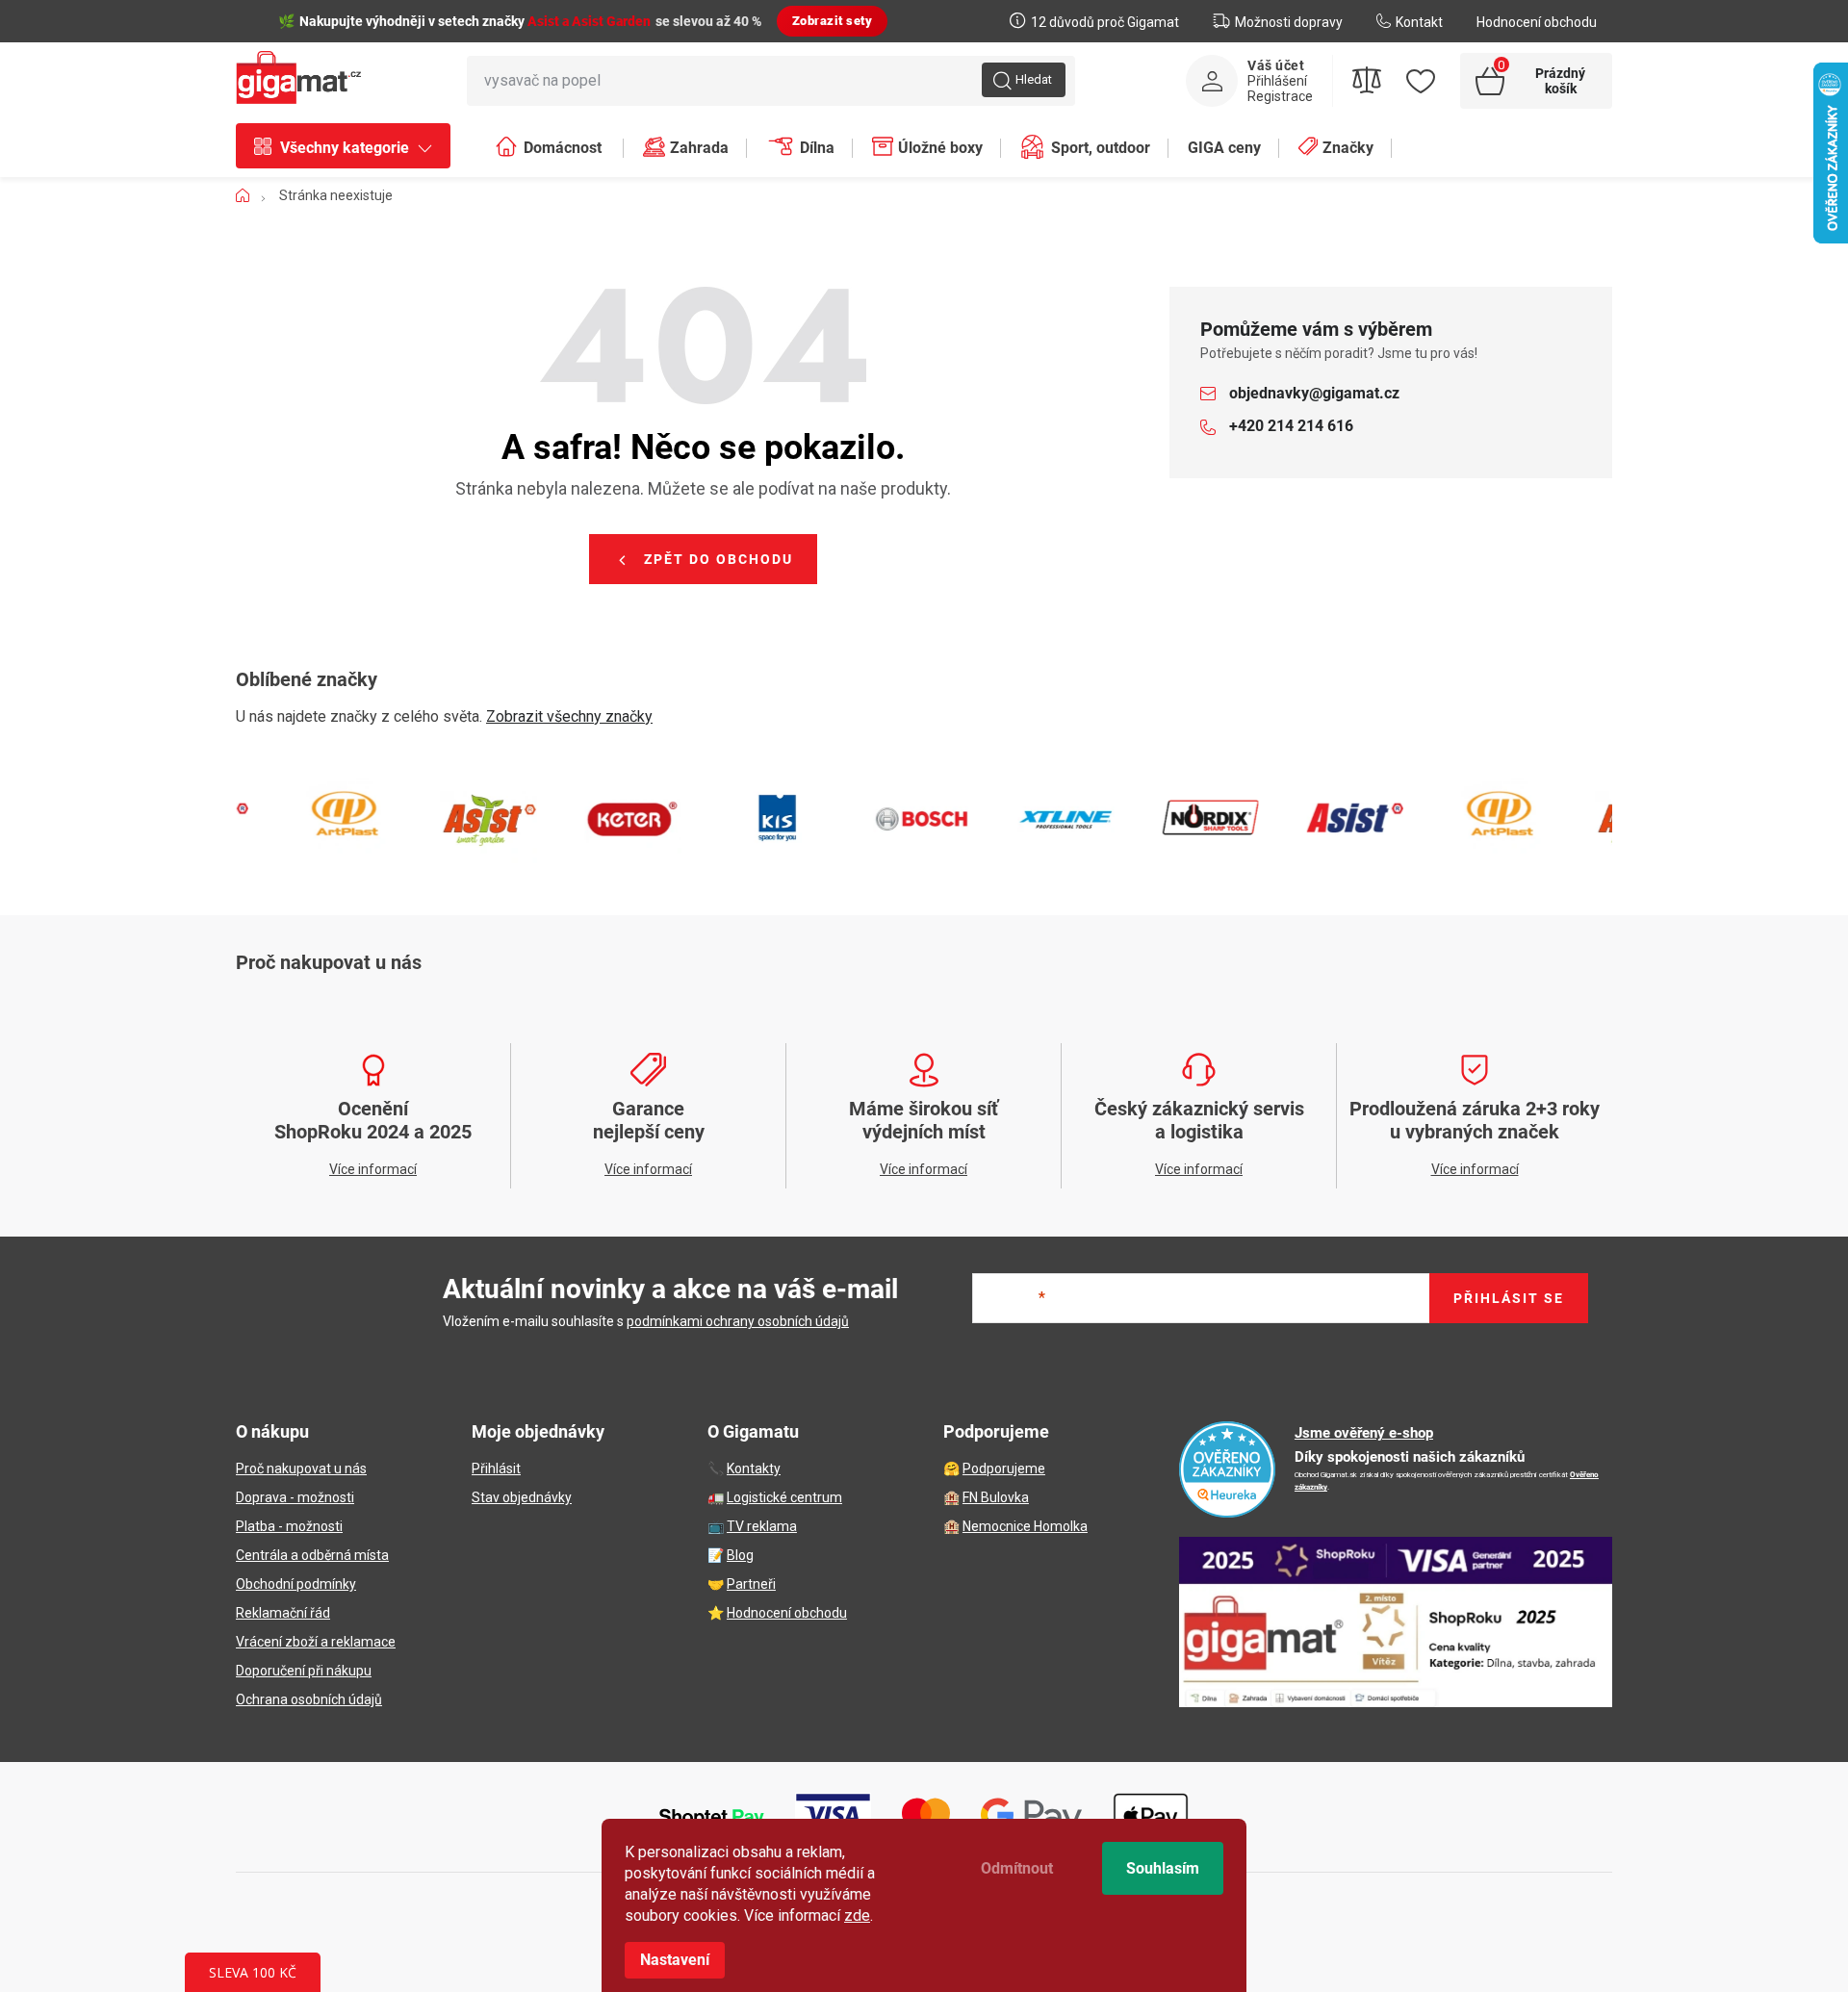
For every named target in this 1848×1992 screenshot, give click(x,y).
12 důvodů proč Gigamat (1105, 22)
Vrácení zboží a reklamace (316, 1642)
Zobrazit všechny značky (569, 716)
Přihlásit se (1509, 1298)
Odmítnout (1017, 1868)
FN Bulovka (996, 1497)
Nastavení (675, 1960)
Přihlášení (1277, 81)
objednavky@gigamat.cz (1314, 393)
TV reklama (762, 1526)
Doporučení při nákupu (304, 1671)
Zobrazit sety (833, 21)
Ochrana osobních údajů (309, 1699)
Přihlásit (496, 1468)
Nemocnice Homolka (1025, 1526)
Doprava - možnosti (295, 1497)
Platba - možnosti (289, 1526)
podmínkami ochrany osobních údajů (738, 1321)
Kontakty (754, 1468)
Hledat (1034, 79)
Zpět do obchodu (719, 559)
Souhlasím (1163, 1868)
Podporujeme (1004, 1468)
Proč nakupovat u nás (301, 1468)
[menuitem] (353, 148)
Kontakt (1419, 22)
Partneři (751, 1584)
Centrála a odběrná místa (312, 1555)
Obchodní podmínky (296, 1584)
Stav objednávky (522, 1497)
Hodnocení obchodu (1537, 22)
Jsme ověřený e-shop (1364, 1433)
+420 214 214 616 (1291, 426)
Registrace (1280, 96)
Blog (740, 1555)
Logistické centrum (784, 1497)
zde (857, 1915)
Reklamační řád (283, 1613)
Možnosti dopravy (1289, 22)
